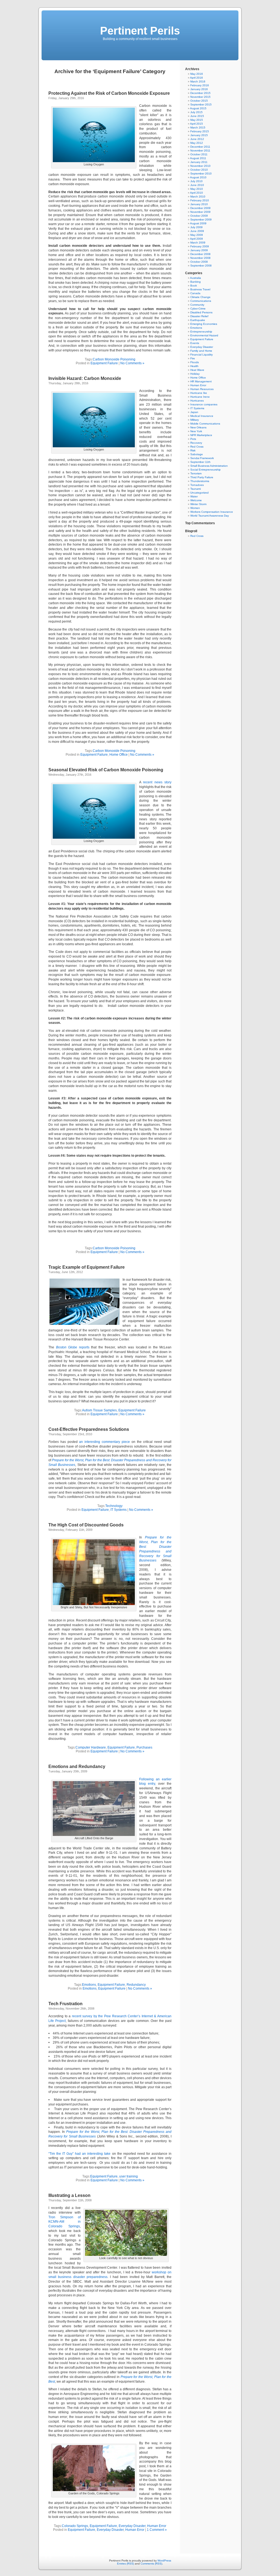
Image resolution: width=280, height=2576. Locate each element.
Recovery (196, 443)
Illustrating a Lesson (69, 2195)
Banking (196, 282)
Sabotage (197, 454)
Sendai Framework (202, 458)
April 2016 (196, 78)
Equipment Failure (104, 363)
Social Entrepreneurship (205, 470)
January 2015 (199, 135)
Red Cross (197, 447)
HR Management (201, 381)
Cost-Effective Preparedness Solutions (89, 1429)
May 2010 (197, 189)
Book (194, 286)
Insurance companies (204, 404)
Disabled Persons (201, 312)
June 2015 (197, 116)
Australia (196, 278)
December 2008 (200, 254)
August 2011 (198, 158)
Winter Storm (198, 504)
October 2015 (199, 101)
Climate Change (200, 297)
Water (194, 496)
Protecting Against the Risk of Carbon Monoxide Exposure (109, 93)
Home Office (119, 755)
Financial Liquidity (202, 355)
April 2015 (196, 124)
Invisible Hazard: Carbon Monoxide (85, 378)
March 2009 (198, 243)
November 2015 (200, 97)
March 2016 (198, 81)
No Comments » (132, 363)
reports (73, 1347)
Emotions (89, 1985)
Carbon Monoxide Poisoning (114, 359)
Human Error (157, 2526)
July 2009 (196, 227)
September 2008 (201, 266)
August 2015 (198, 108)
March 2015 (198, 127)
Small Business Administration (209, 466)
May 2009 (197, 235)
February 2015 (200, 131)
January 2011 (199, 162)
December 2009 (200, 208)
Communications (201, 301)
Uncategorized (199, 493)
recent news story (157, 782)
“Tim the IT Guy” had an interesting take (80, 2154)
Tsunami (196, 489)
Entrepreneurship (201, 332)
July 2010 (196, 181)
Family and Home (201, 351)
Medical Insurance (202, 416)
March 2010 (198, 197)
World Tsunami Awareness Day (210, 516)
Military (195, 420)
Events (195, 343)
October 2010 (199, 170)
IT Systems (119, 1510)
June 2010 (197, 185)
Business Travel (200, 289)
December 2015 (200, 93)
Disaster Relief (199, 316)
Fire (193, 358)
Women (195, 508)
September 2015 (201, 104)
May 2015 (197, 120)
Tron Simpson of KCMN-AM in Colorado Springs (65, 2222)
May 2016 (197, 74)
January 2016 (199, 89)
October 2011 (199, 154)
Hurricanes (197, 401)
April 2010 (196, 193)
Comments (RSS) (151, 2564)
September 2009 (201, 220)
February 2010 (200, 200)
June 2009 (197, 231)
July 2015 (196, 112)
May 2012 (197, 143)
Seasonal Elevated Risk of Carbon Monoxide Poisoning (106, 770)
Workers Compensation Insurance (212, 512)
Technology (114, 1506)
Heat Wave (197, 370)
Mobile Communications (205, 424)
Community (197, 305)
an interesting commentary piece (104, 1442)
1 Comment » (157, 2530)
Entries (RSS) (126, 2564)
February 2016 (200, 85)
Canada (195, 293)
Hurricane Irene (200, 397)
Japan (194, 412)
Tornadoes (197, 485)
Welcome (196, 500)
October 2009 (199, 216)
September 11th (200, 462)
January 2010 (199, 204)
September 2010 (201, 174)
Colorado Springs (75, 2526)
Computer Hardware (91, 1747)
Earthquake (198, 320)
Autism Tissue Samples (99, 1410)
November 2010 (200, 166)
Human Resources (202, 389)
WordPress (164, 2561)
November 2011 (200, 151)
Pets (193, 439)
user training (129, 2176)
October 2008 (199, 262)
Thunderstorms (200, 481)
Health (194, 366)
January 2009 (199, 250)
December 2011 (200, 147)
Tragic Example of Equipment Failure (87, 1267)
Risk (193, 450)
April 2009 (196, 239)
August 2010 (198, 177)
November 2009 (200, 212)
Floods (195, 362)
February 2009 (200, 246)
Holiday (195, 374)
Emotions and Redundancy (77, 1766)
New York (196, 431)
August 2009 (198, 223)
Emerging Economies (204, 324)
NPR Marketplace (201, 435)
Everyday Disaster (132, 2526)
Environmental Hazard (204, 335)
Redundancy (136, 1985)
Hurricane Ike (199, 393)
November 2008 (200, 258)
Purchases (144, 1747)
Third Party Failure (202, 477)
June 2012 (197, 139)
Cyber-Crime (198, 309)
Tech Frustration (65, 2004)
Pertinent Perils (140, 31)
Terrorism (196, 473)
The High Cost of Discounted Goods (86, 1525)
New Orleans (198, 427)
